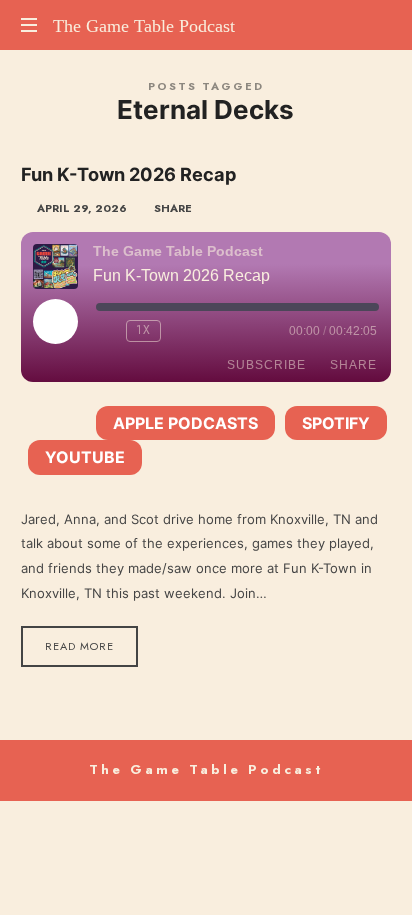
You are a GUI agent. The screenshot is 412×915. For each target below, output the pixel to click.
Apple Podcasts (185, 423)
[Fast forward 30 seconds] (180, 331)
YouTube (85, 457)
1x (143, 330)
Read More (79, 646)
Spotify (336, 423)
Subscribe (266, 365)
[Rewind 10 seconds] (107, 331)
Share (353, 365)
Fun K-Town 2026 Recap (129, 174)
